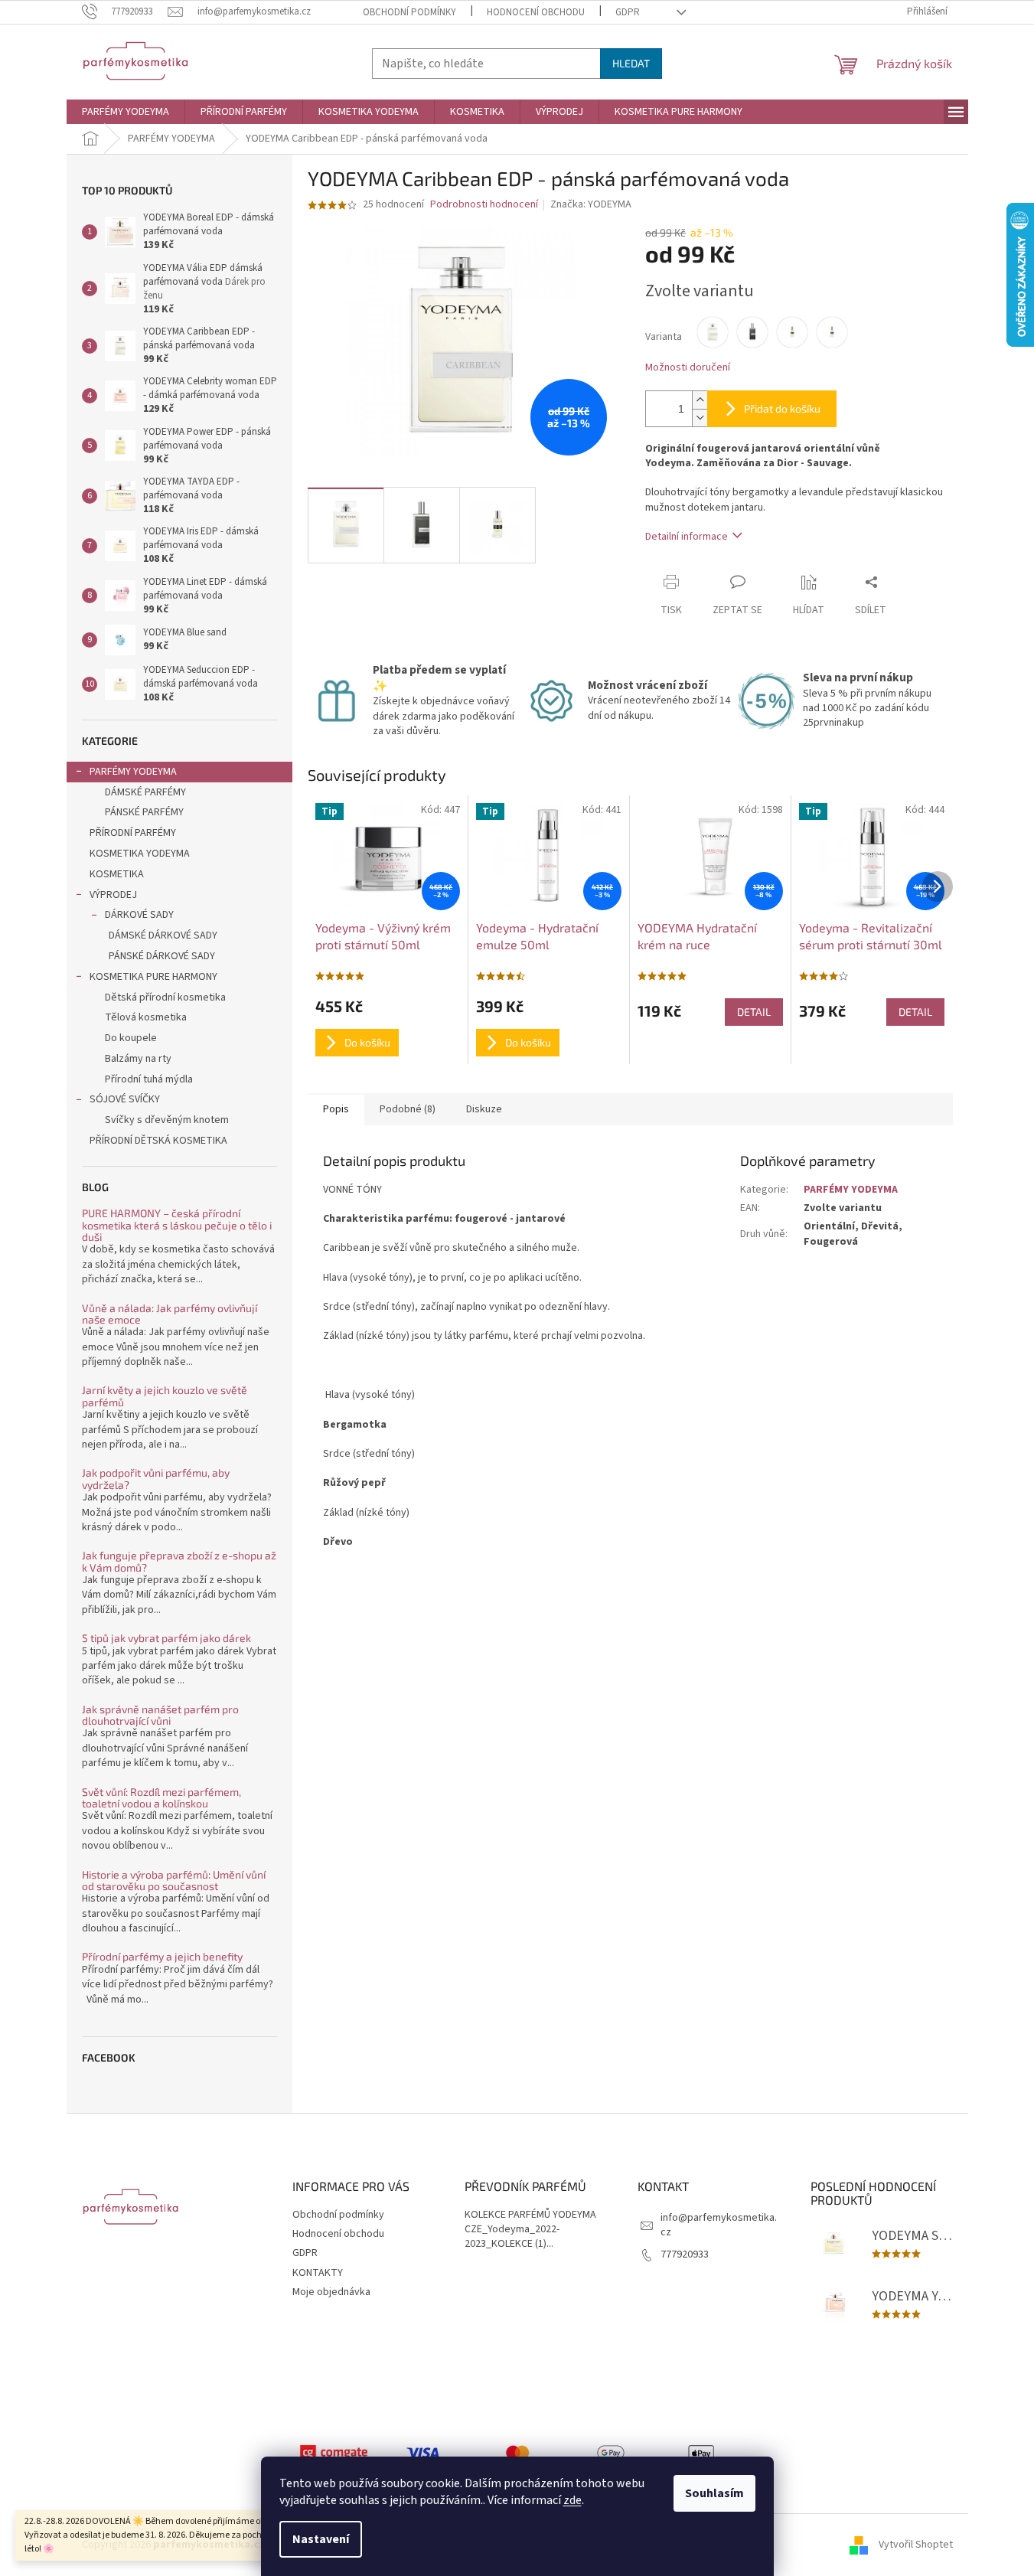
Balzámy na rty (138, 1059)
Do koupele (131, 1038)
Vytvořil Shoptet (916, 2545)
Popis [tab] (336, 1109)
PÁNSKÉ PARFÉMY (144, 812)
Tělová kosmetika (146, 1017)
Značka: (591, 204)
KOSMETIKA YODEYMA (140, 854)
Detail (754, 1012)
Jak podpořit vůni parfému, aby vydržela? (156, 1479)
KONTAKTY (318, 2273)
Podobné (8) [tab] (408, 1109)
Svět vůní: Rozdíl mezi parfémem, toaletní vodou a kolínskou (161, 1798)
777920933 (685, 2254)
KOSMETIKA (117, 874)
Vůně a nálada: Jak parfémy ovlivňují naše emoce (170, 1314)
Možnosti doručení (688, 368)
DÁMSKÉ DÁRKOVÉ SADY (163, 935)
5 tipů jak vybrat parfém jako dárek (166, 1638)
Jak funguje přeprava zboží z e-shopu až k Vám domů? (179, 1561)
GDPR (628, 12)
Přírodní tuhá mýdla (149, 1079)
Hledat (631, 63)
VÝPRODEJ (113, 895)
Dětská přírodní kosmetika (165, 997)
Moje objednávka (331, 2292)
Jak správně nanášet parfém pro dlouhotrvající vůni (160, 1715)
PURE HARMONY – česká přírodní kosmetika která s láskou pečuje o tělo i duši (177, 1225)
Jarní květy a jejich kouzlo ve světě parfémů (165, 1396)
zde (572, 2500)
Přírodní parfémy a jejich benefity (162, 1956)
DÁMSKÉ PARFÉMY (145, 792)
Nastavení (321, 2539)
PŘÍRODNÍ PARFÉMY (133, 833)
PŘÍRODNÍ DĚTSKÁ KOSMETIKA (158, 1141)
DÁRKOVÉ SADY (139, 915)
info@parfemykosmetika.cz (719, 2225)
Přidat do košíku (782, 408)
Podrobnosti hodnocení (484, 205)
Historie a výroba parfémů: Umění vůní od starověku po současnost (174, 1881)
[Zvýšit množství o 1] (700, 400)
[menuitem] (126, 112)
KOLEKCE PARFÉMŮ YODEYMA (530, 2215)
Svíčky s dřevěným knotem (167, 1120)
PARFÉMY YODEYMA (133, 772)
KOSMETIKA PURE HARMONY (153, 977)
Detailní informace (687, 537)
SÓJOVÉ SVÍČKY (125, 1099)
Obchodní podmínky (409, 12)
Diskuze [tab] (484, 1109)
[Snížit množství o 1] (700, 418)
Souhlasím (714, 2493)
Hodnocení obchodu (536, 12)
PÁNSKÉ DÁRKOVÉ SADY (162, 956)
